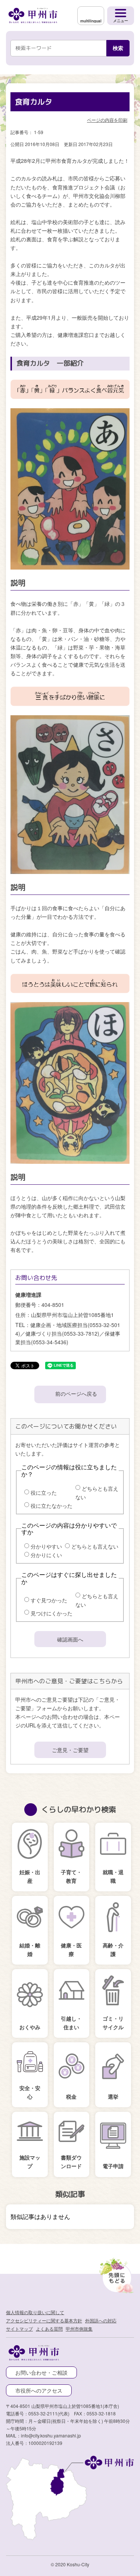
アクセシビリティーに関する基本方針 (44, 2320)
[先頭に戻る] (115, 2274)
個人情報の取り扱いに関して (35, 2312)
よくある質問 (49, 2329)
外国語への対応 (101, 2320)
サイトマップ (19, 2329)
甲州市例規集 (79, 2329)
